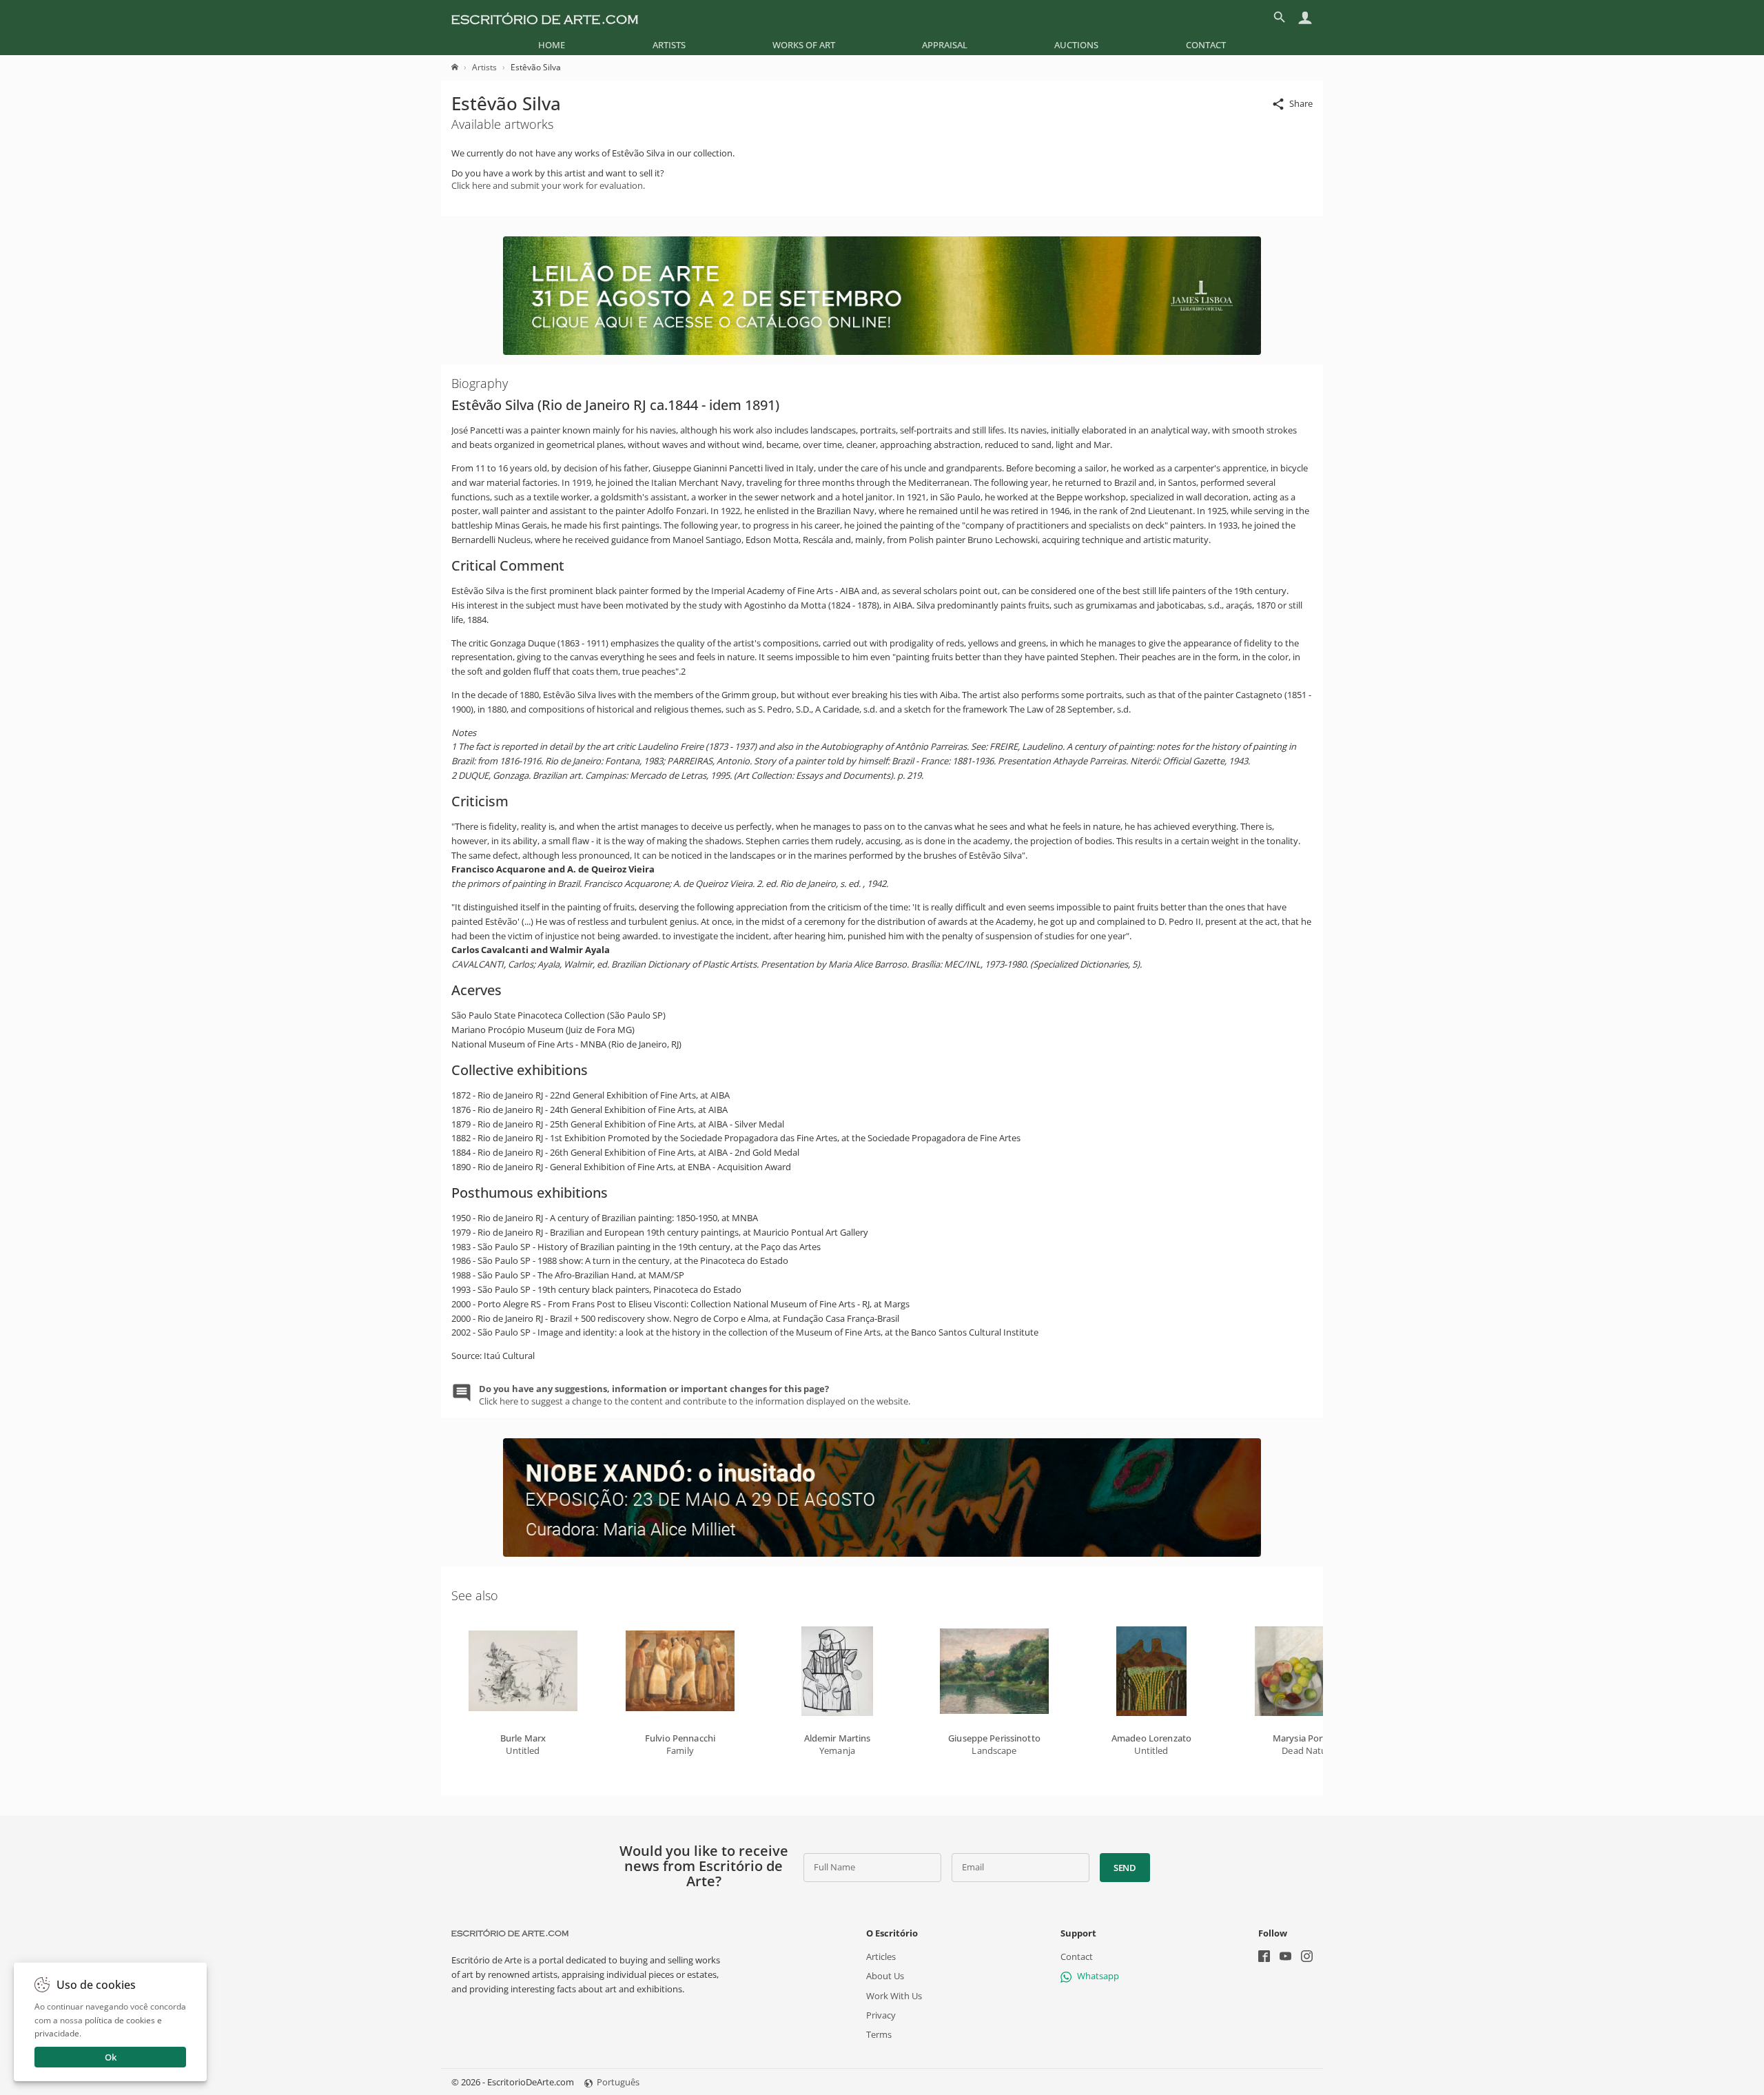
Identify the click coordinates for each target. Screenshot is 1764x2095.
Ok (111, 2057)
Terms (879, 2034)
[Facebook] (1264, 1958)
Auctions (1076, 45)
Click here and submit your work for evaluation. (548, 185)
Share (1301, 103)
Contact (1206, 45)
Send (1125, 1868)
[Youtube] (1285, 1958)
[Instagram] (1307, 1958)
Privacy (881, 2015)
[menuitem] (552, 45)
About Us (885, 1976)
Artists (669, 45)
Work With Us (894, 1996)
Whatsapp (1098, 1976)
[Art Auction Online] (882, 351)
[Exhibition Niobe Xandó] (882, 1553)
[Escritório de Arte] (545, 17)
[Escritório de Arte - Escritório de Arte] (510, 1933)
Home (552, 45)
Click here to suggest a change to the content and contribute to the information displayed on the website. (695, 1395)
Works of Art (804, 45)
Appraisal (945, 45)
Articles (881, 1956)
